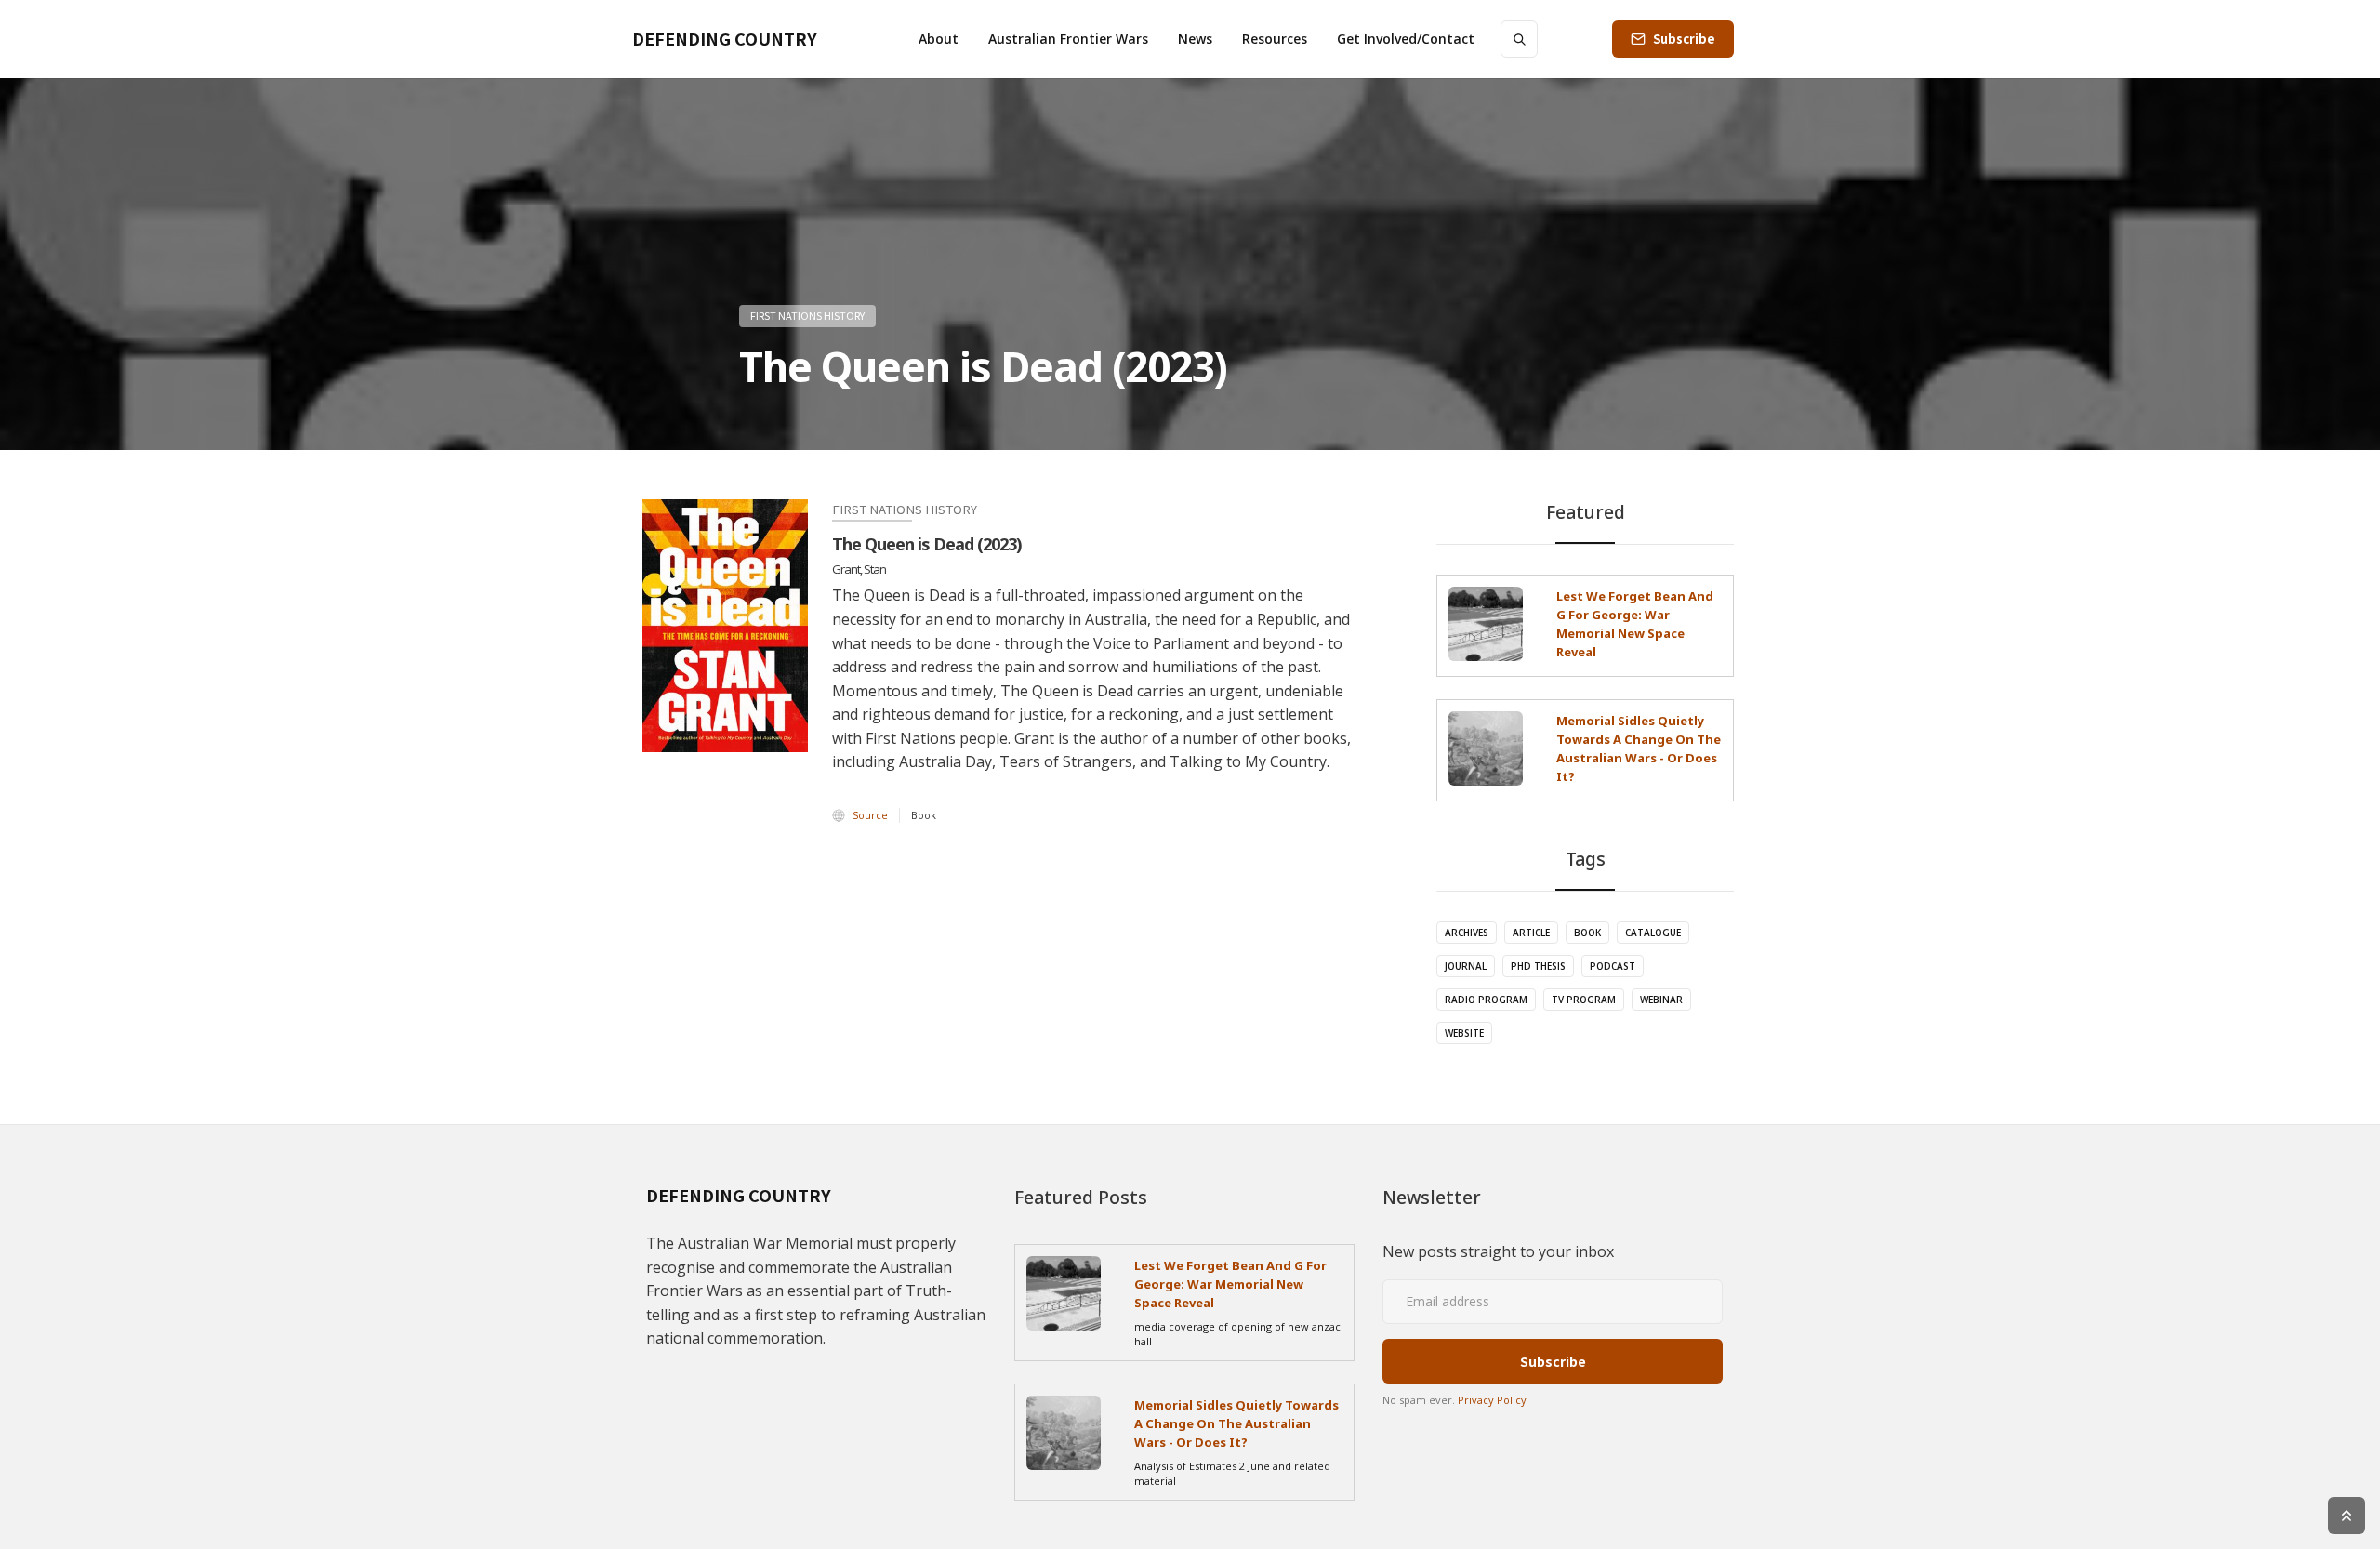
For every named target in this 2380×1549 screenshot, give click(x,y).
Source (870, 815)
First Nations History (807, 315)
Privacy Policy (1492, 1400)
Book (1587, 933)
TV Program (1584, 1000)
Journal (1466, 966)
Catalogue (1653, 933)
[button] (939, 39)
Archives (1467, 933)
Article (1531, 933)
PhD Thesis (1538, 966)
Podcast (1613, 966)
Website (1464, 1033)
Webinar (1661, 1000)
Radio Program (1486, 1000)
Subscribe (1684, 39)
